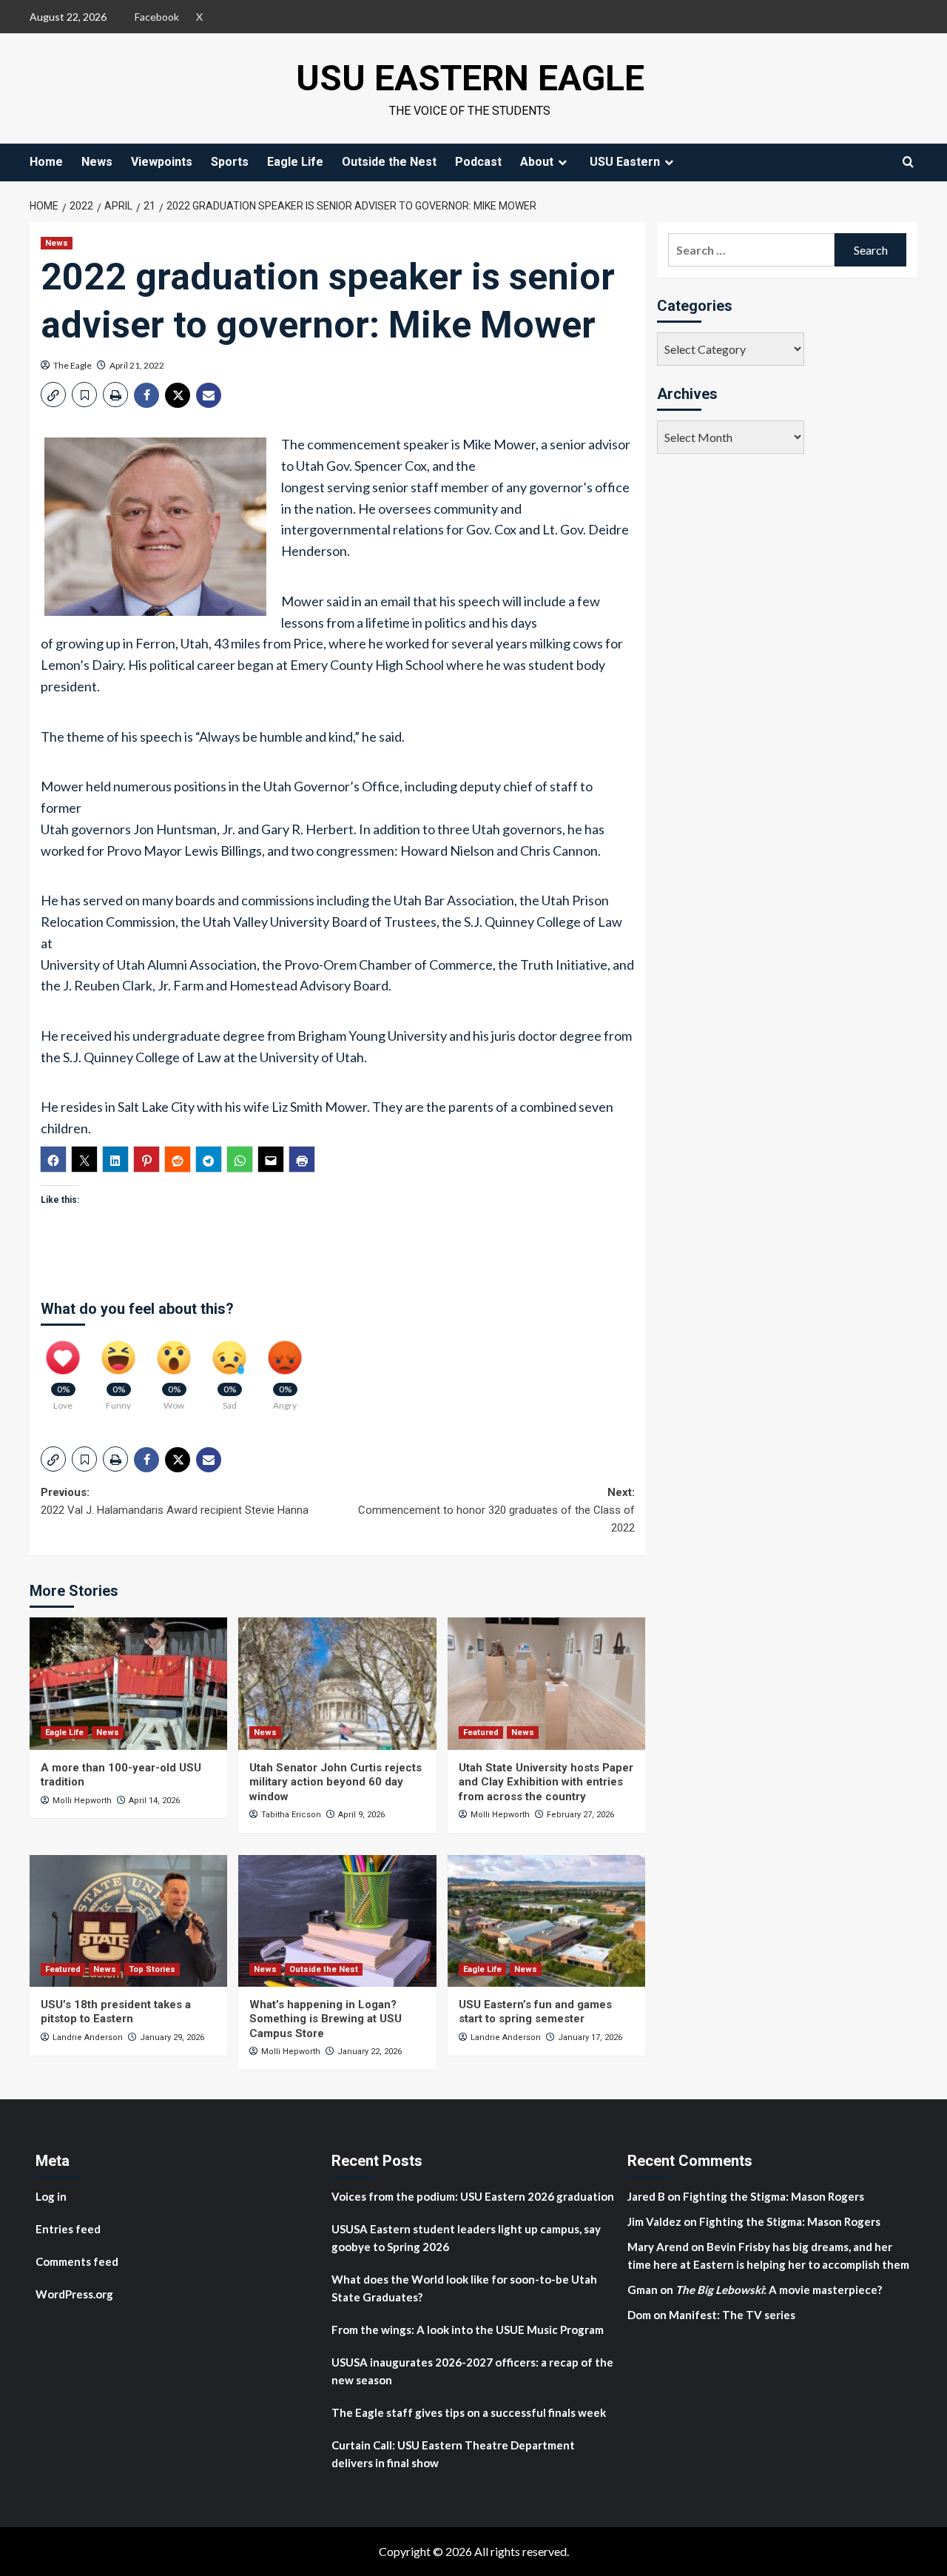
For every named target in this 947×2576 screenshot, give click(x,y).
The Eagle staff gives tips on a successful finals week (469, 2412)
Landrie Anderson (88, 2037)
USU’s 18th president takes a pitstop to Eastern (116, 2012)
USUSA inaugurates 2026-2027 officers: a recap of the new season (472, 2371)
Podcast (478, 162)
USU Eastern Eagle (470, 78)
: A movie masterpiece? (779, 2290)
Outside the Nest (389, 162)
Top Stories (152, 1969)
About (537, 162)
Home (46, 162)
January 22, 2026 (370, 2052)
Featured (481, 1733)
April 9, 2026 (361, 1815)
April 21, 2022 (137, 365)
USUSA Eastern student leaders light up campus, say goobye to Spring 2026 (466, 2238)
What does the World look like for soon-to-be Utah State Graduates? (464, 2288)
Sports (230, 162)
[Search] (908, 162)
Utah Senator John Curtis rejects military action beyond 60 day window (336, 1782)
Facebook (157, 17)
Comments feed (77, 2261)
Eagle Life (295, 162)
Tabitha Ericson (291, 1815)
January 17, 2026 (590, 2037)
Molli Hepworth (82, 1801)
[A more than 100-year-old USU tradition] (128, 1683)
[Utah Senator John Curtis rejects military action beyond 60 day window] (337, 1683)
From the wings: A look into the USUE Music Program (468, 2330)
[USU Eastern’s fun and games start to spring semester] (546, 1921)
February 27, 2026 (580, 1815)
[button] (53, 395)
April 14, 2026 (154, 1801)
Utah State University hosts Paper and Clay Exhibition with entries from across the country (546, 1782)
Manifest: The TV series (732, 2315)
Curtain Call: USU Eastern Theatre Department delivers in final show (453, 2454)
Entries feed (68, 2229)
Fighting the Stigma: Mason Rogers (775, 2196)
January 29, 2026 (172, 2037)
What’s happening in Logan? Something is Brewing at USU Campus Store (326, 2019)
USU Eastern (625, 162)
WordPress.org (74, 2294)
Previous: (175, 1501)
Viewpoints (162, 162)
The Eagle (73, 365)
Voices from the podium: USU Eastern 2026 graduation (473, 2196)
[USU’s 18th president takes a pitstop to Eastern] (128, 1921)
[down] (562, 162)
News (97, 162)
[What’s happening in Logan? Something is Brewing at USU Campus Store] (337, 1921)
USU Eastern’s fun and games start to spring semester (535, 2012)
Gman (643, 2290)
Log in (51, 2196)
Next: (496, 1510)
